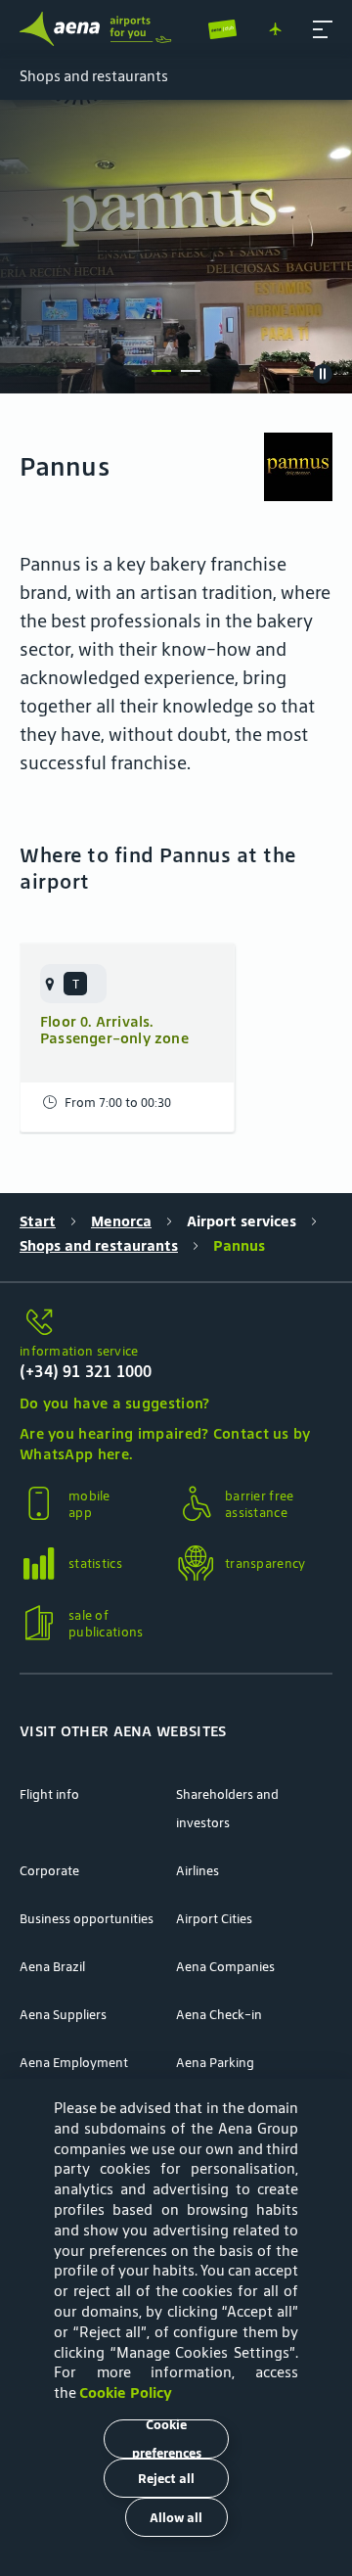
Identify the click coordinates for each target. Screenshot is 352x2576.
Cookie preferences (167, 2439)
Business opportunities (87, 1919)
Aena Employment (74, 2063)
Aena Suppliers (63, 2015)
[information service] (176, 1323)
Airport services (242, 1221)
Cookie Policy (126, 2392)
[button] (323, 29)
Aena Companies (225, 1967)
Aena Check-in (219, 2015)
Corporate (49, 1871)
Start (38, 1221)
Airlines (198, 1871)
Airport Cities (214, 1919)
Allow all (176, 2518)
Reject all (166, 2479)
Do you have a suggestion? (115, 1403)
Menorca (121, 1221)
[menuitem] (176, 247)
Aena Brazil (52, 1967)
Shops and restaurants (99, 1245)
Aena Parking (215, 2063)
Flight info (49, 1794)
